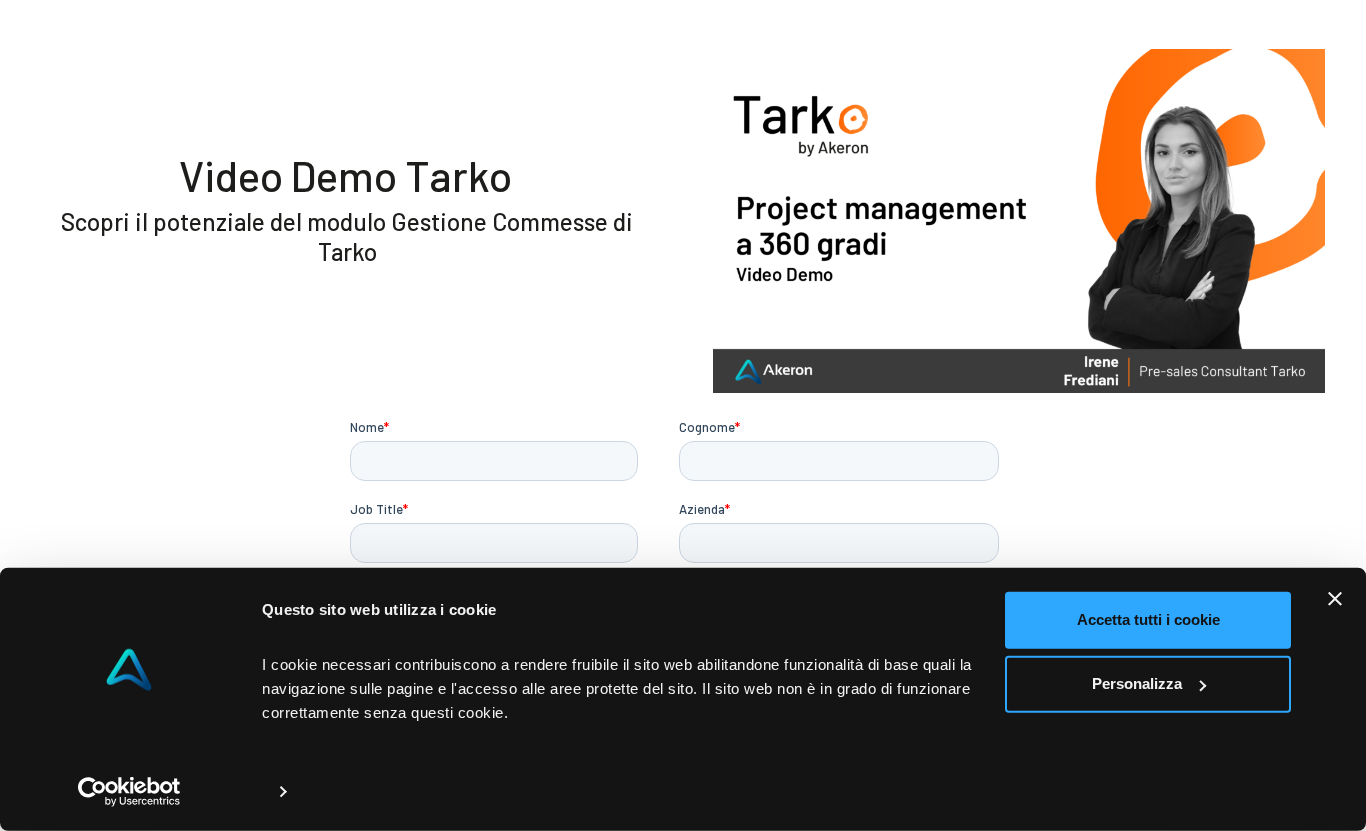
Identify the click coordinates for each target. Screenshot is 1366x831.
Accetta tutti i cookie (1148, 619)
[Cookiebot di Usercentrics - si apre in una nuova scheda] (129, 792)
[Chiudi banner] (1335, 599)
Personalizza (1137, 683)
